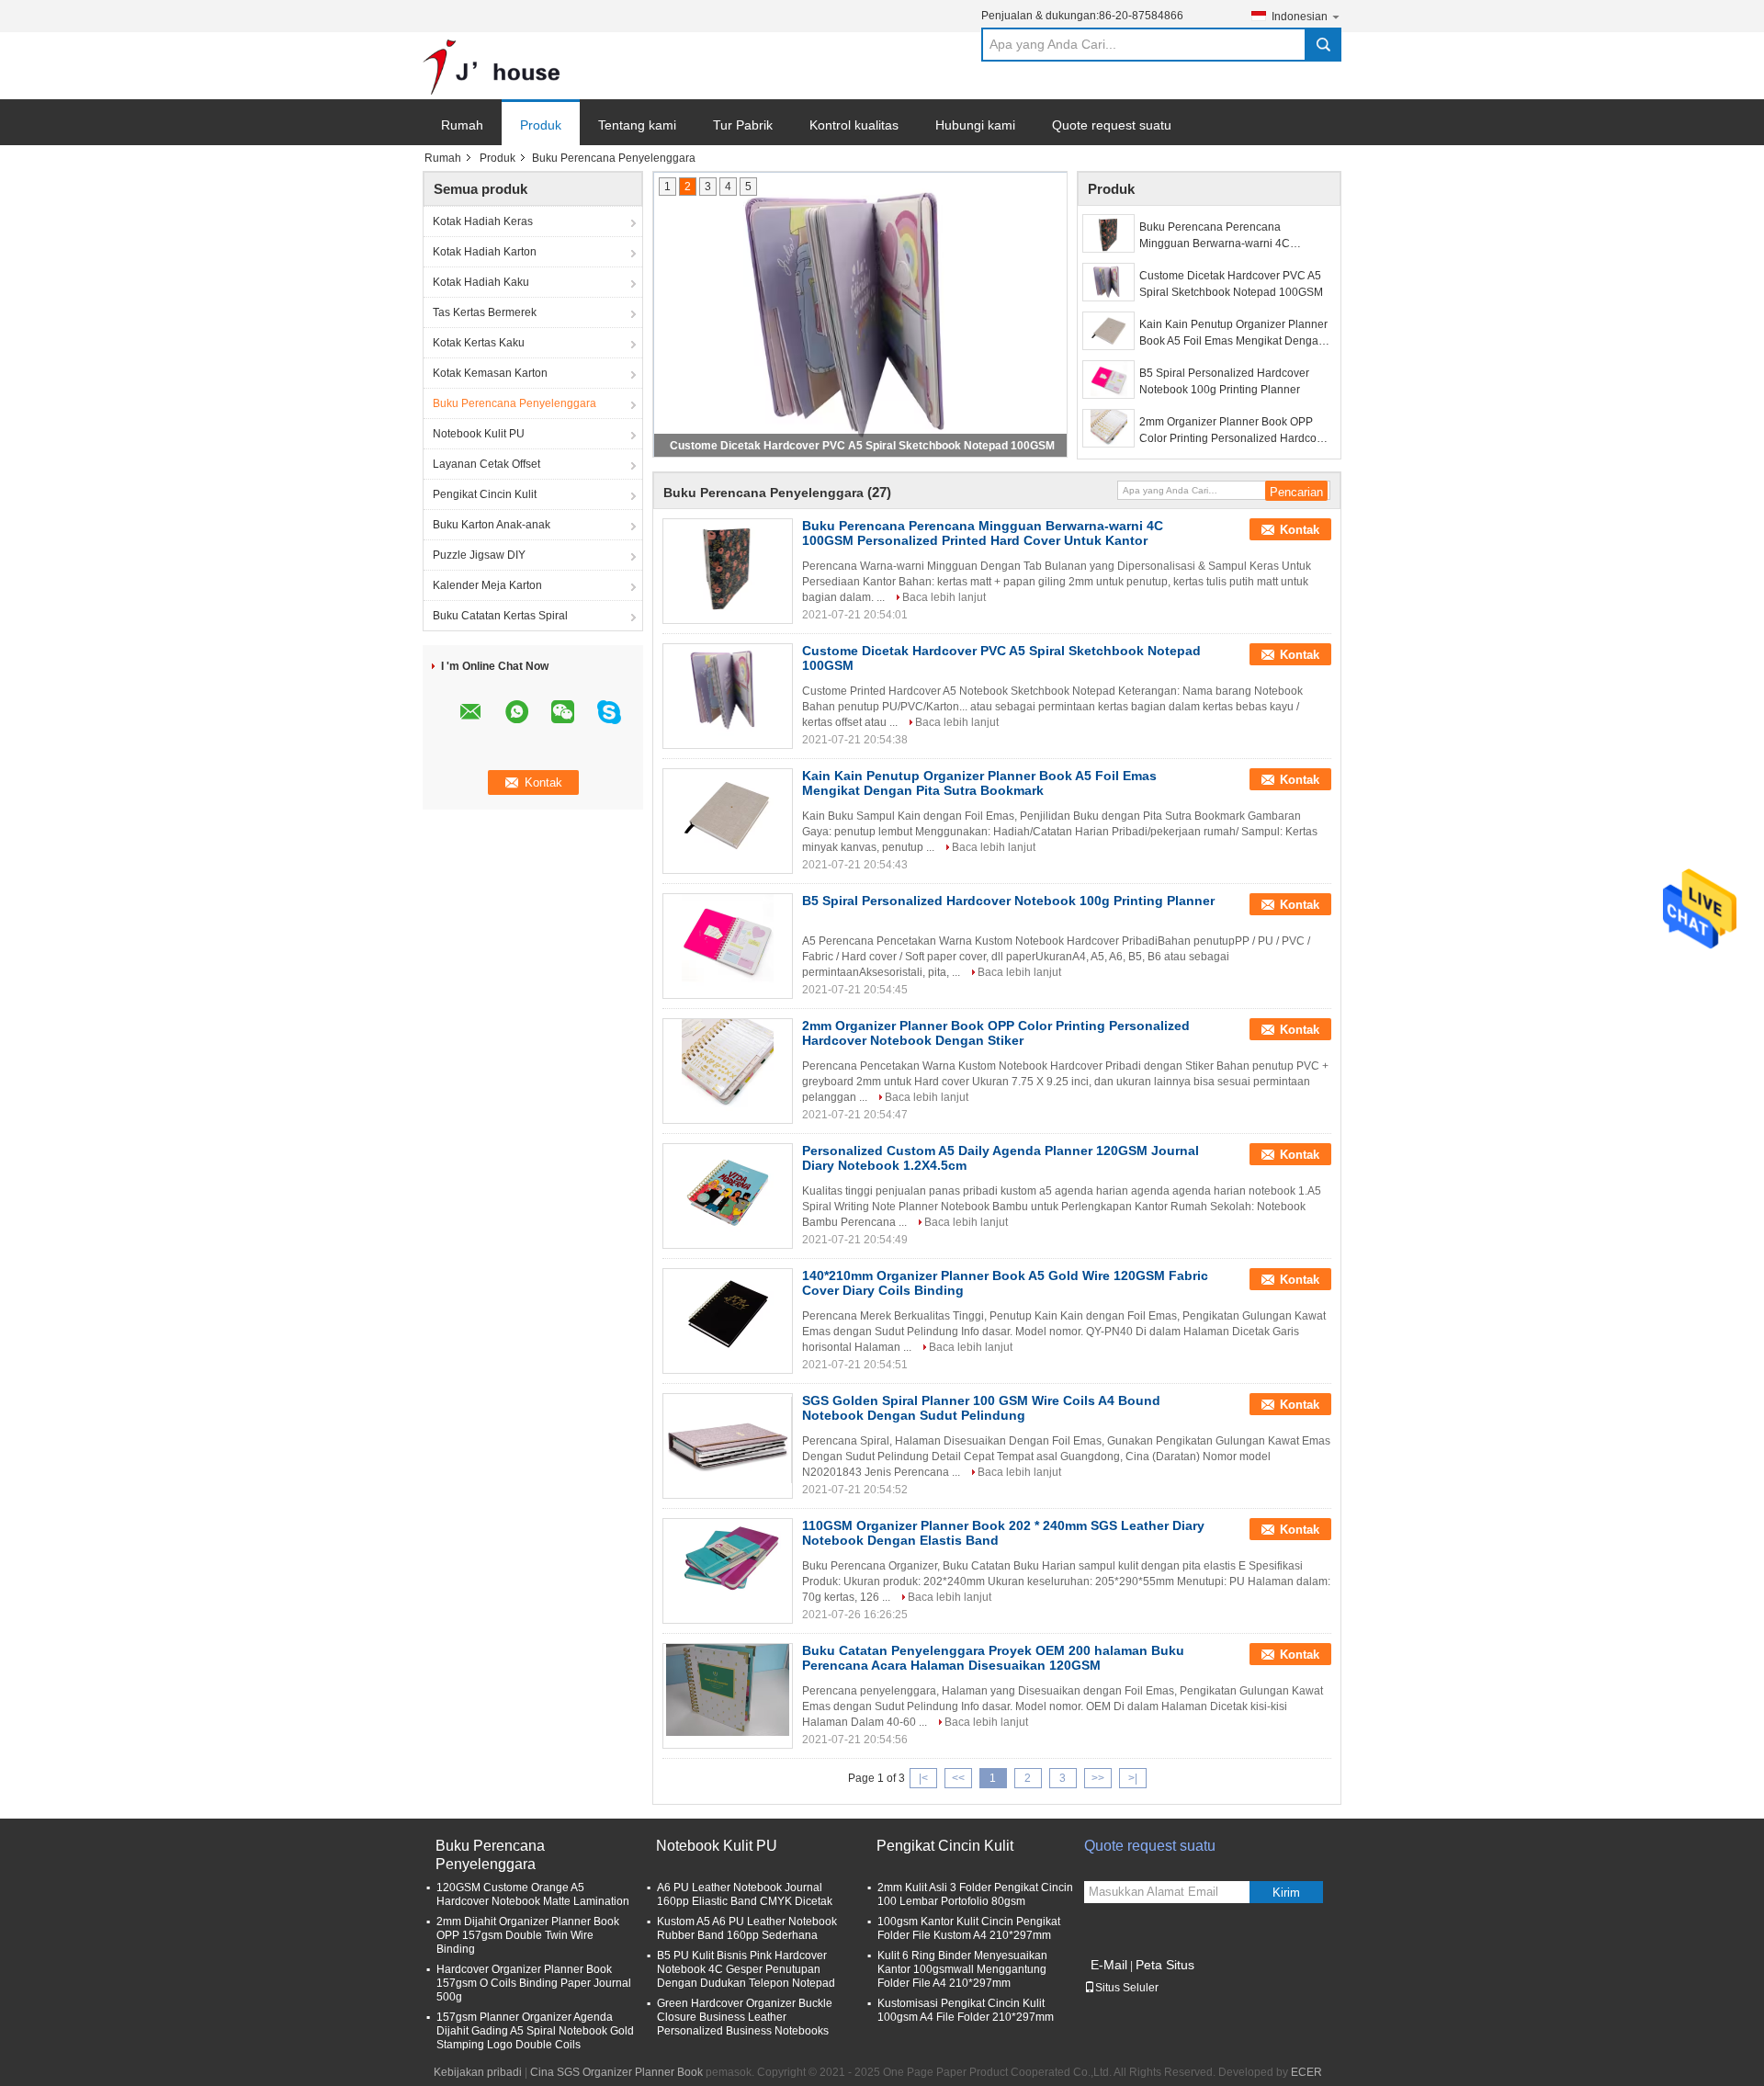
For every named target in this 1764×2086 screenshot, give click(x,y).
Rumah (462, 125)
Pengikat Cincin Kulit (485, 494)
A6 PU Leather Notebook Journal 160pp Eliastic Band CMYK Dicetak (745, 1894)
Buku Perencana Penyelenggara (514, 403)
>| (1133, 1778)
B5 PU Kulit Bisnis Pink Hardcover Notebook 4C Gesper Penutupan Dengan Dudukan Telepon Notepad (746, 1969)
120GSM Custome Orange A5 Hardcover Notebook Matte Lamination (533, 1894)
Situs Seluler (1127, 1988)
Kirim (1286, 1893)
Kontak (1300, 530)
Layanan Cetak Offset (486, 464)
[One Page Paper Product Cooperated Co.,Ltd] (492, 66)
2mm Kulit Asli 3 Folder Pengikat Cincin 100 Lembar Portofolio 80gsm (975, 1894)
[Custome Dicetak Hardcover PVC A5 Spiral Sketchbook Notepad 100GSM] (1108, 282)
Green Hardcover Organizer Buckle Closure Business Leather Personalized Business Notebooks (745, 2017)
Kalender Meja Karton (487, 585)
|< (923, 1778)
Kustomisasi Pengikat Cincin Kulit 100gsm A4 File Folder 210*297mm (966, 2010)
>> (1098, 1778)
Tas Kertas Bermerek (485, 312)
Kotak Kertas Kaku (479, 343)
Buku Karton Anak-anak (492, 525)
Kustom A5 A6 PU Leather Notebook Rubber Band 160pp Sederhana (747, 1928)
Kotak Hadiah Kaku (481, 282)
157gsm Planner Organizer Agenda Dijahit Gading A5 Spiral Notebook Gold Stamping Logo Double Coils (535, 2031)
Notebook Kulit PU (479, 434)
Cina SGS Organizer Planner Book (616, 2072)
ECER (1306, 2072)
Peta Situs (1165, 1965)
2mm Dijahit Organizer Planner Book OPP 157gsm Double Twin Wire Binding (528, 1935)
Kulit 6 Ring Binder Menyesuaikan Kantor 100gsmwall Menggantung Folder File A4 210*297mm (962, 1969)
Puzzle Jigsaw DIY (479, 555)
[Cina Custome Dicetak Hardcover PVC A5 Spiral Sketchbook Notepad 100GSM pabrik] (728, 690)
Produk (541, 125)
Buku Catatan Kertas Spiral (500, 616)
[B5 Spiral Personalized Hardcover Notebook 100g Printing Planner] (1108, 380)
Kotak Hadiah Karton (485, 252)
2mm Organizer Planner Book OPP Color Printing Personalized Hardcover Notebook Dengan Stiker (1236, 431)
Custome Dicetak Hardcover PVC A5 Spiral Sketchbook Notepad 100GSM (862, 446)
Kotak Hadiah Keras (483, 221)
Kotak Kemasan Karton (490, 373)
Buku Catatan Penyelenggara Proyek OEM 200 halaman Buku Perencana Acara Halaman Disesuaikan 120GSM (993, 1658)
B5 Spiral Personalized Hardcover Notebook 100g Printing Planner (1224, 381)
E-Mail (1109, 1965)
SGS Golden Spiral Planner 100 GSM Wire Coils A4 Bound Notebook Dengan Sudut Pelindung (981, 1408)
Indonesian (1300, 17)
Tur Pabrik (743, 125)
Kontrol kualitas (854, 125)
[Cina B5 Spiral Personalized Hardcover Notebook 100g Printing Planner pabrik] (728, 940)
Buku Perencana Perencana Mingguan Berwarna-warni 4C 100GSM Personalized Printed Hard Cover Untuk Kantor (1229, 236)
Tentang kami (637, 125)
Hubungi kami (975, 125)
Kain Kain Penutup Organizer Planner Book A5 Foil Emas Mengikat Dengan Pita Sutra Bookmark (1233, 334)
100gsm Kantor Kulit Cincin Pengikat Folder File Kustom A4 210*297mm (969, 1928)
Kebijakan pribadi (478, 2072)
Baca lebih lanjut (944, 597)
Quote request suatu (1112, 125)
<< (958, 1778)
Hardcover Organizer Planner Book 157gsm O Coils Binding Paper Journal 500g (534, 1983)
